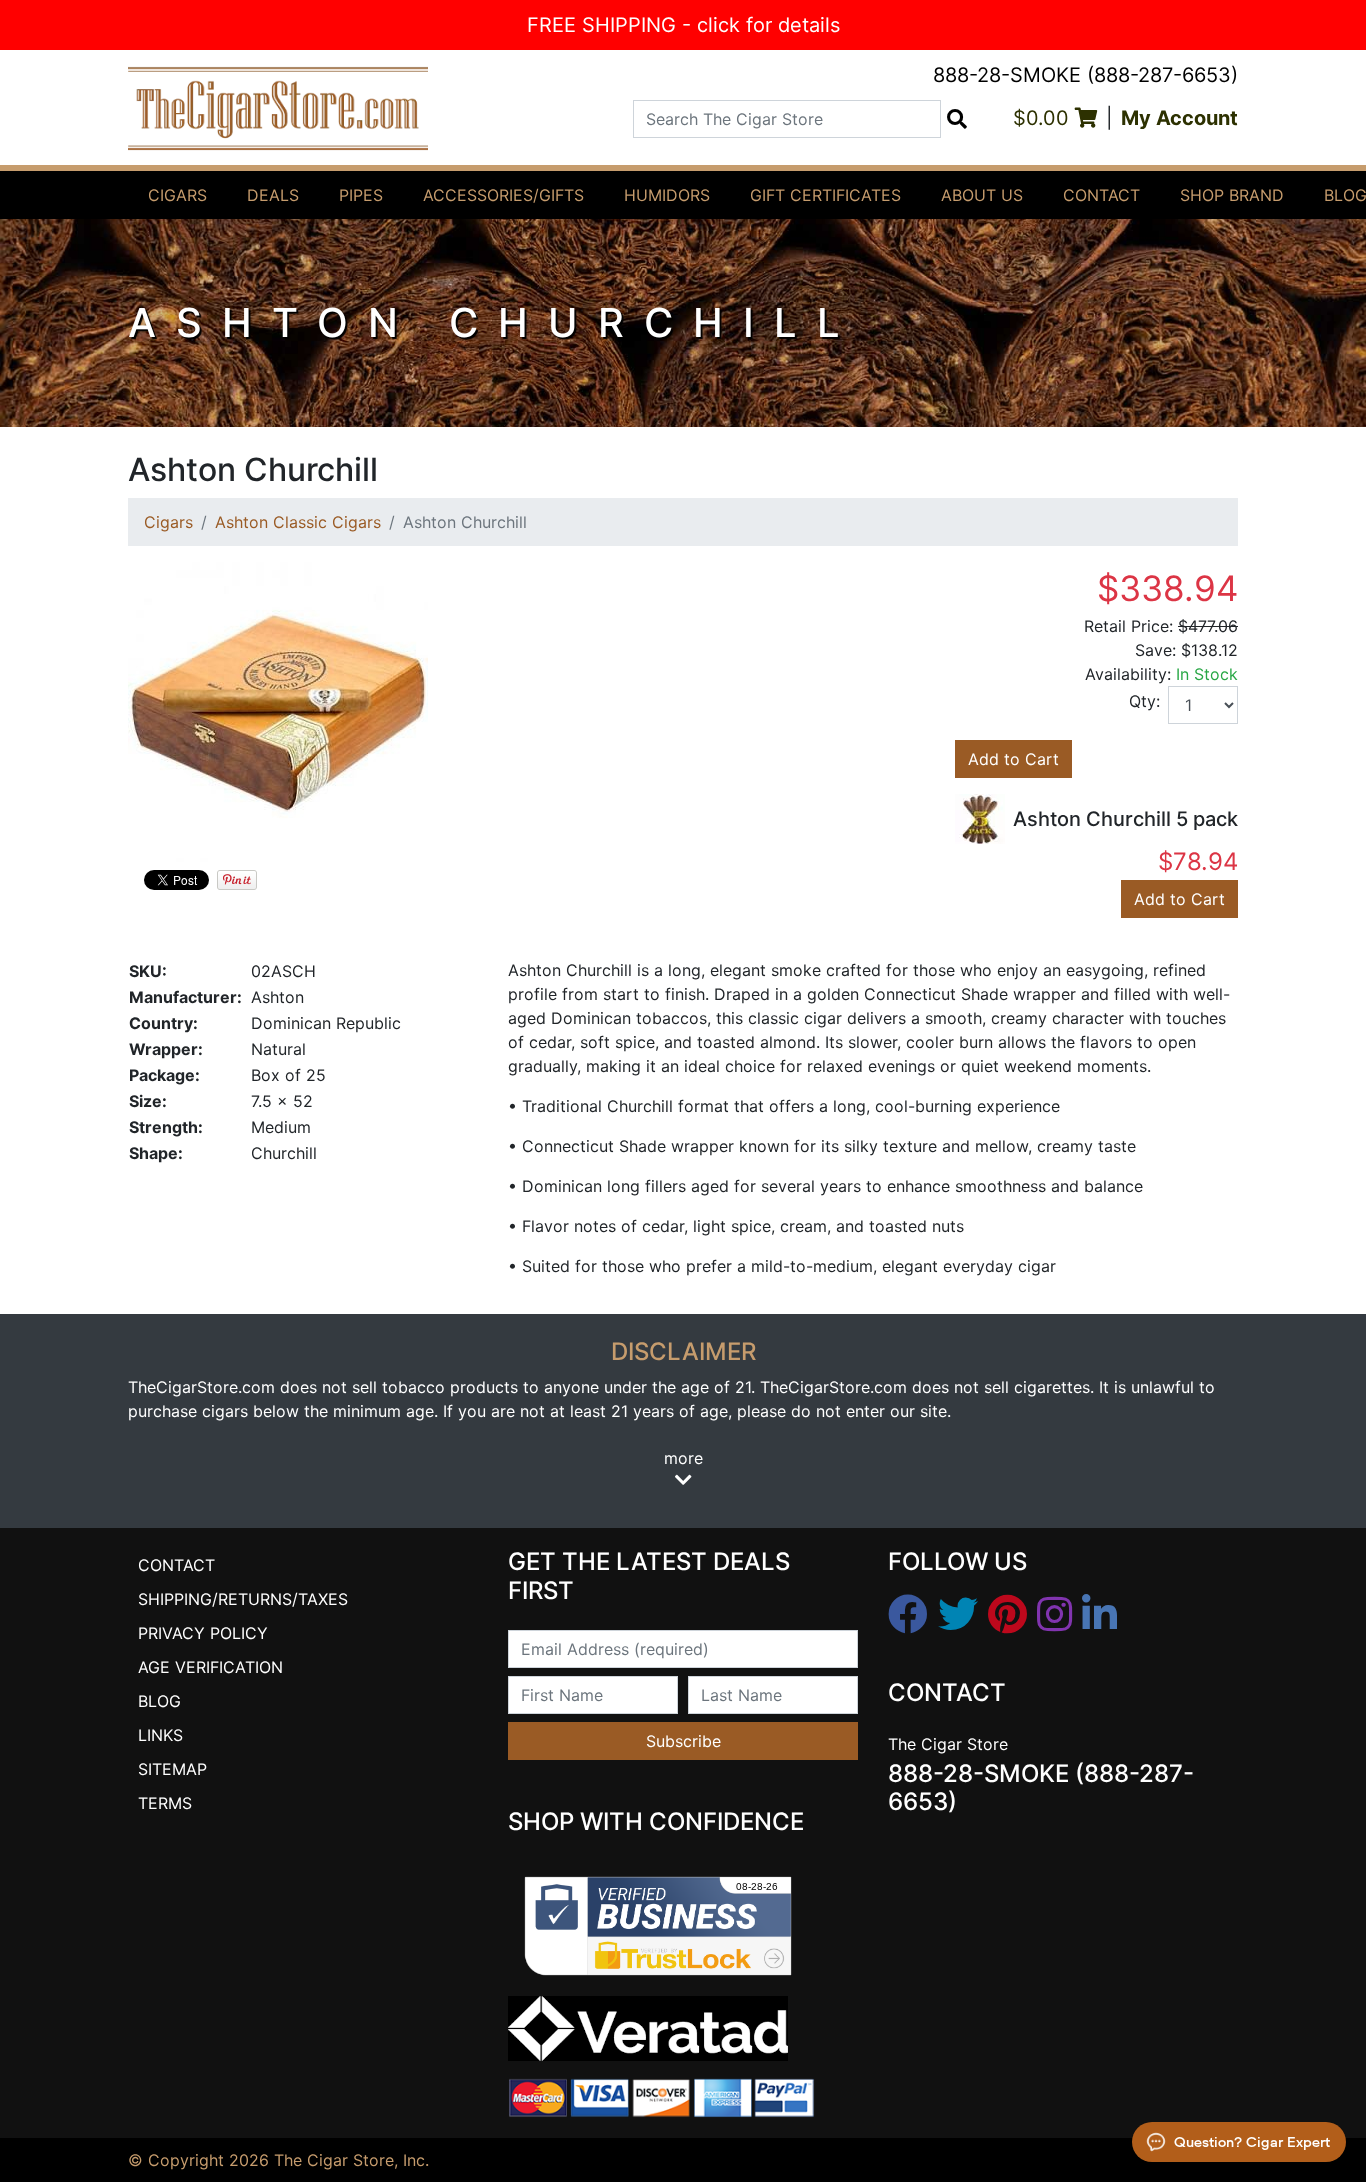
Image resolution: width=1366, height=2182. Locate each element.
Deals (273, 195)
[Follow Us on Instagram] (1054, 1615)
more (683, 1458)
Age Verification (210, 1667)
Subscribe (683, 1741)
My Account (1179, 118)
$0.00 (1044, 118)
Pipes (361, 195)
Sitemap (172, 1769)
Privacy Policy (203, 1633)
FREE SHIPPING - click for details (683, 25)
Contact (1101, 195)
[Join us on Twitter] (958, 1615)
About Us (982, 195)
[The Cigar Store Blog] (1099, 1615)
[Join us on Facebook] (908, 1615)
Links (160, 1735)
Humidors (667, 195)
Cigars (177, 195)
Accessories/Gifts (503, 195)
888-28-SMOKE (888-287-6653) (1085, 75)
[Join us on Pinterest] (1007, 1615)
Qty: (1144, 701)
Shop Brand (1232, 195)
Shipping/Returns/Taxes (243, 1599)
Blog (159, 1701)
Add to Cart (1013, 759)
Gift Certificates (825, 195)
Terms (165, 1803)
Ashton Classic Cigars (298, 522)
